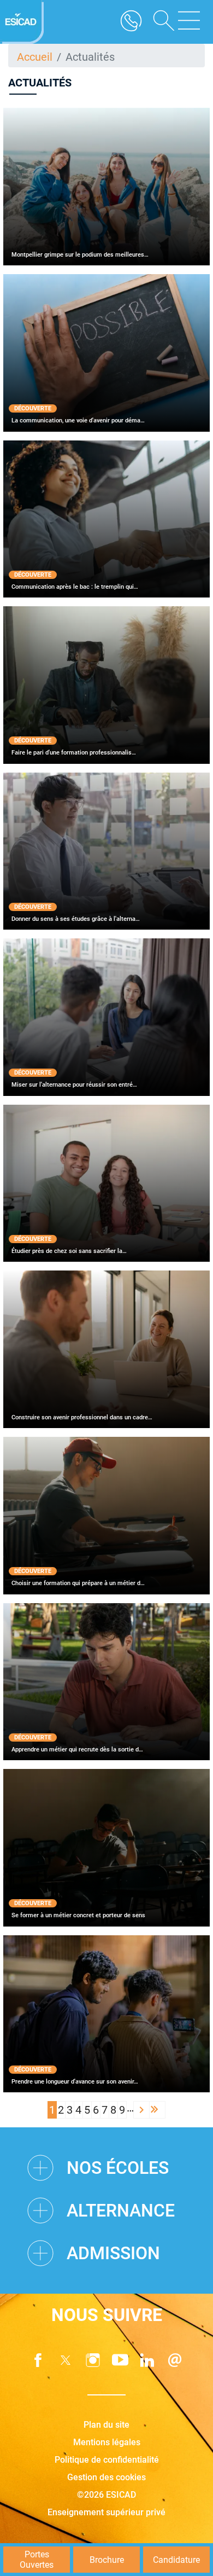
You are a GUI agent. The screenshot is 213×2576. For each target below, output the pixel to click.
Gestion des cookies (106, 2477)
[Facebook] (38, 2360)
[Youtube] (120, 2360)
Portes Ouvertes (37, 2560)
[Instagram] (93, 2360)
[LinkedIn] (147, 2360)
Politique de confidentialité (107, 2460)
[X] (66, 2360)
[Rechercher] (160, 22)
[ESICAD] (22, 22)
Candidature (176, 2560)
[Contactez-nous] (175, 2360)
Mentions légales (107, 2442)
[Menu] (189, 22)
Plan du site (106, 2425)
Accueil (35, 57)
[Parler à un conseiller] (131, 22)
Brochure (107, 2560)
